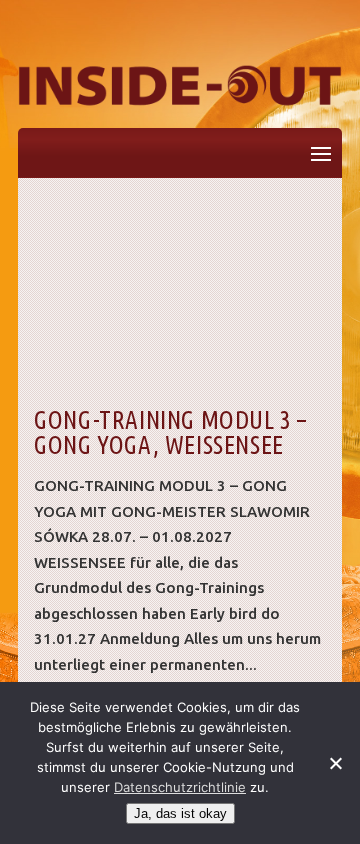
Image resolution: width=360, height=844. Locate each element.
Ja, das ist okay (180, 813)
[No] (335, 763)
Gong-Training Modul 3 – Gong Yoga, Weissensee (170, 432)
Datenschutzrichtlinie (180, 787)
